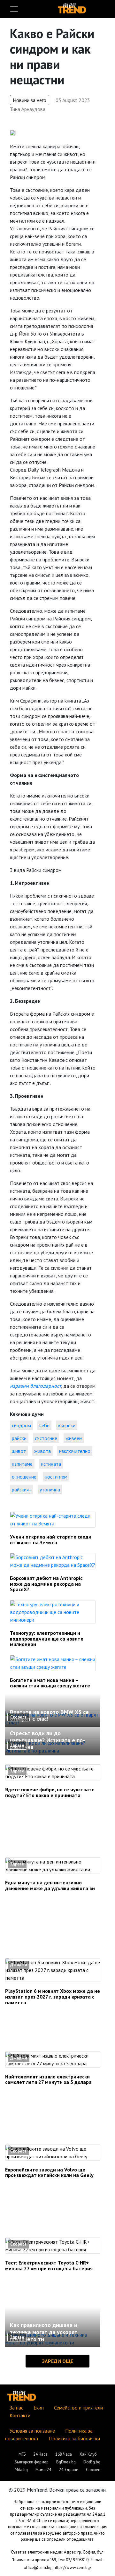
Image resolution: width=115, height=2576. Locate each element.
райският (22, 1489)
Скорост (18, 1717)
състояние (46, 1438)
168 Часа (64, 2454)
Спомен (93, 2470)
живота (42, 1451)
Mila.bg (21, 2470)
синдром (21, 1425)
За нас (16, 2408)
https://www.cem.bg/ (73, 2567)
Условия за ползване (32, 2431)
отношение (24, 1477)
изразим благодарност (35, 1386)
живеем (74, 1438)
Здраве (17, 1745)
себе (44, 1425)
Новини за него (30, 100)
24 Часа (40, 2454)
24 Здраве (69, 2470)
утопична (50, 1489)
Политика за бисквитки (74, 2438)
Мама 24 (43, 2470)
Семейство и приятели (78, 2408)
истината (51, 1464)
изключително (75, 1451)
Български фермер (32, 2462)
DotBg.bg (92, 2462)
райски (19, 1438)
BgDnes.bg (66, 2462)
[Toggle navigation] (14, 9)
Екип (39, 2408)
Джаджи (19, 1965)
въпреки (67, 1425)
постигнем (56, 1477)
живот (19, 1451)
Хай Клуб (88, 2454)
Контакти (20, 2415)
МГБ (22, 2454)
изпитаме (22, 1464)
